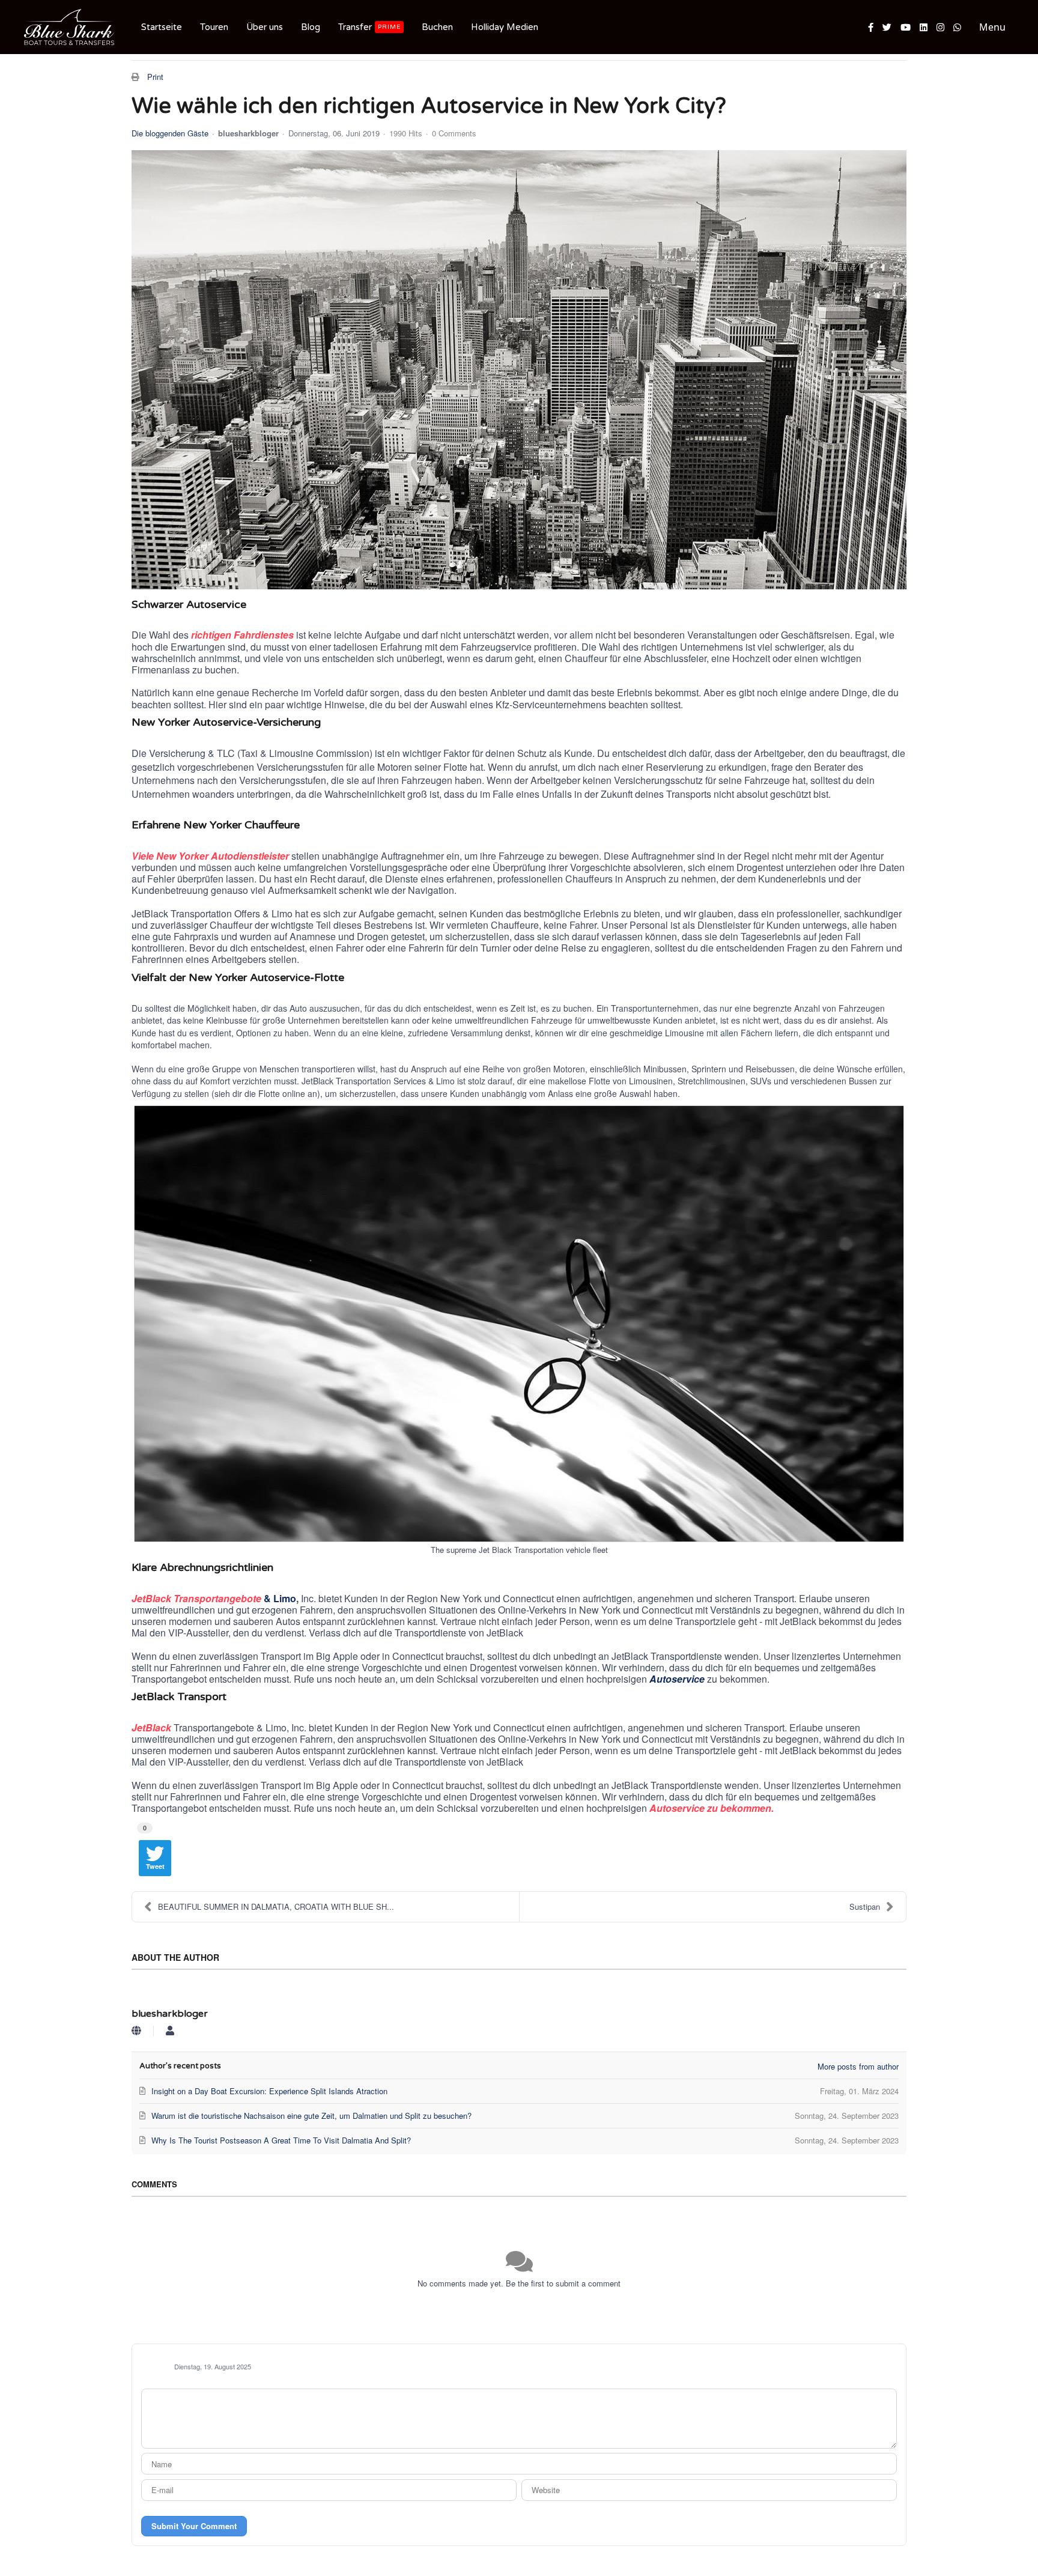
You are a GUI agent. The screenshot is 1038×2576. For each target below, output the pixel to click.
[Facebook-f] (871, 27)
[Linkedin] (924, 27)
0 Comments (454, 133)
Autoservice (677, 1679)
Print (155, 77)
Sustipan (865, 1906)
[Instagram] (940, 27)
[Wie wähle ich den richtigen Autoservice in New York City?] (519, 370)
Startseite (162, 27)
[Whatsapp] (957, 27)
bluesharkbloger (248, 133)
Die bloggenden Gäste (170, 133)
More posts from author (858, 2066)
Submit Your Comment (194, 2526)
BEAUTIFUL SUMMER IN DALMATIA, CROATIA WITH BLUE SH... (276, 1906)
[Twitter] (887, 27)
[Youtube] (906, 27)
